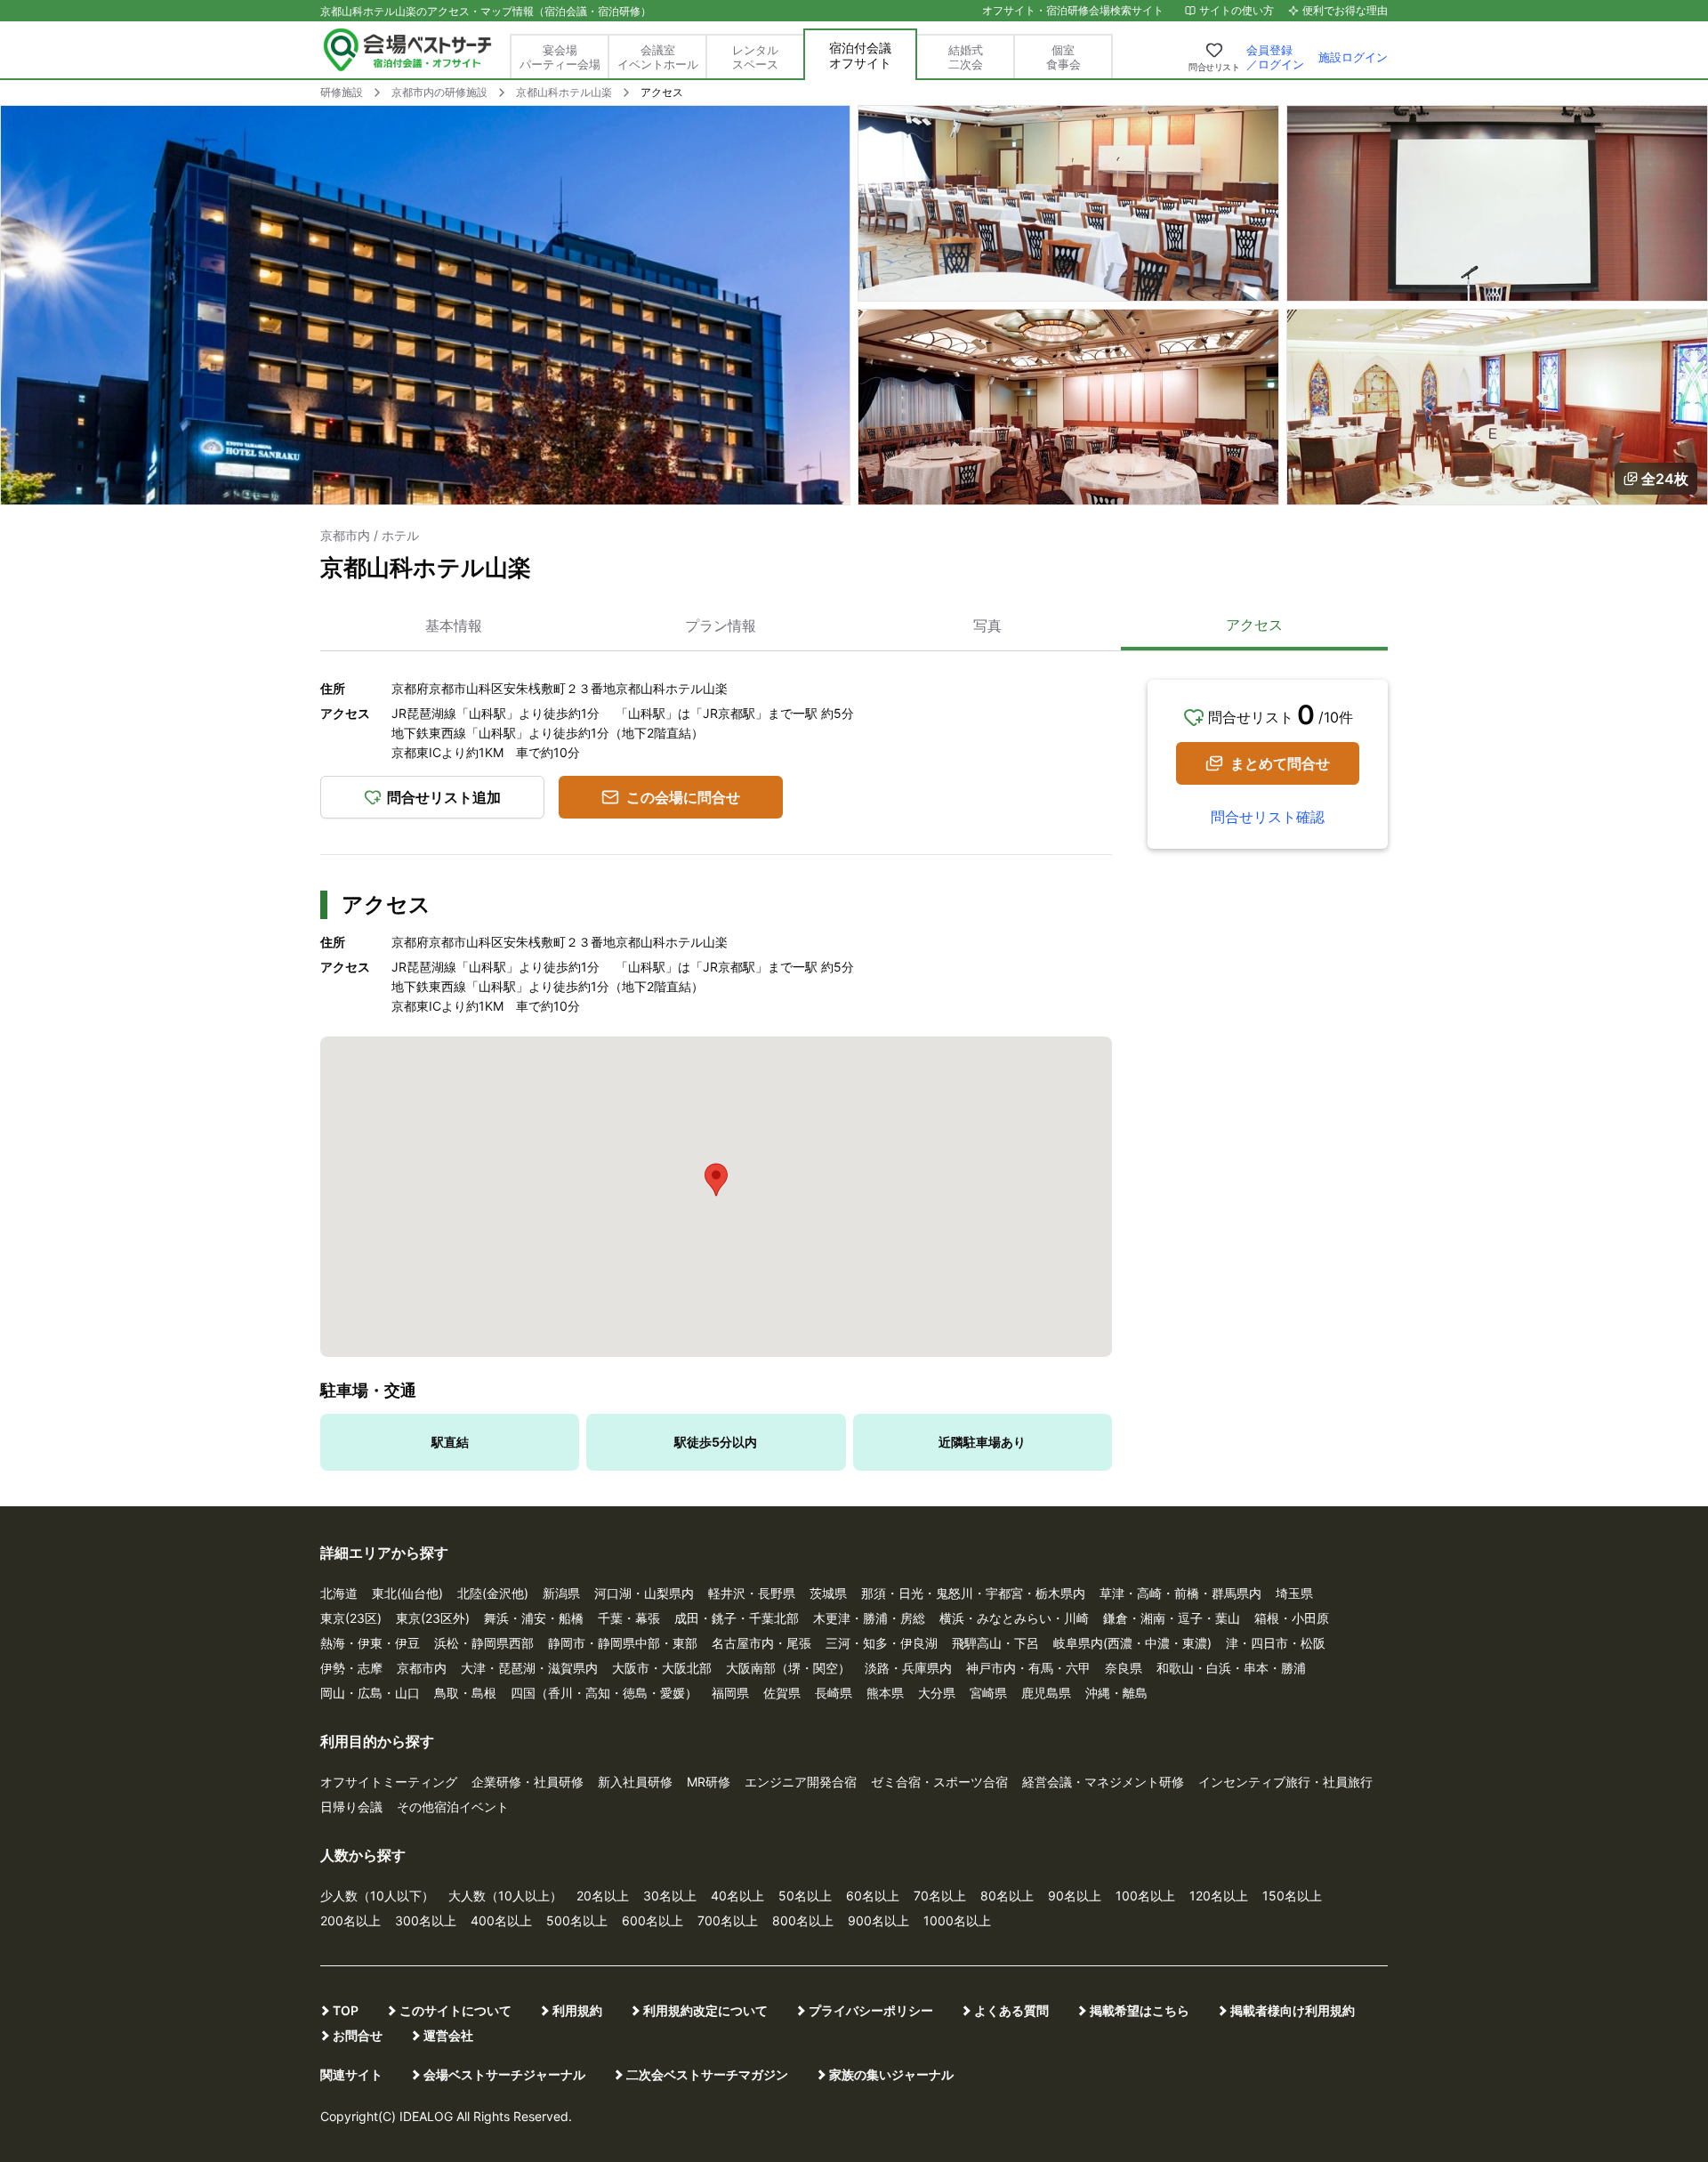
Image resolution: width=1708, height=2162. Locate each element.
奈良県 (1124, 1668)
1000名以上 (957, 1920)
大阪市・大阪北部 (662, 1668)
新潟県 (561, 1593)
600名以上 (653, 1920)
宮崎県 (988, 1693)
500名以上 (577, 1920)
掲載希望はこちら (1140, 2010)
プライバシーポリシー (871, 2010)
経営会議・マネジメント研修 (1103, 1782)
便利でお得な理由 (1345, 10)
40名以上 (737, 1896)
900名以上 (878, 1920)
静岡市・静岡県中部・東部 (623, 1643)
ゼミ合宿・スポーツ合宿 (939, 1782)
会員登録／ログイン (1275, 57)
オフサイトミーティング (389, 1782)
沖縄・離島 (1116, 1693)
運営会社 (448, 2035)
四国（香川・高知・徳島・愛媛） (604, 1693)
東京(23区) (351, 1618)
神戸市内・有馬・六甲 (1028, 1668)
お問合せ (358, 2035)
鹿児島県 (1046, 1693)
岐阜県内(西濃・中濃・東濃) (1132, 1643)
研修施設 (342, 92)
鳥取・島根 (465, 1693)
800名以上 (803, 1920)
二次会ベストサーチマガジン (707, 2074)
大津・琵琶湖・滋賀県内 (529, 1668)
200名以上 (350, 1920)
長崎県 (834, 1693)
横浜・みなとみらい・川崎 (1014, 1618)
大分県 (937, 1693)
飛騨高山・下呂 (995, 1643)
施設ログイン (1353, 57)
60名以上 (873, 1896)
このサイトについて (455, 2010)
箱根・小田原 (1292, 1618)
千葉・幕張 (629, 1618)
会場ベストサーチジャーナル (504, 2074)
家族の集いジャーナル (891, 2074)
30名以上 (670, 1896)
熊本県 (885, 1693)
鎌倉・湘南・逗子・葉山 (1172, 1618)
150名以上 (1292, 1896)
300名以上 (426, 1920)
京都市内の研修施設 (439, 92)
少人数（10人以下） (377, 1896)
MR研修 (709, 1782)
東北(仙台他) (407, 1593)
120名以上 (1219, 1896)
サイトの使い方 (1237, 10)
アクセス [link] (662, 92)
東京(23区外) (433, 1618)
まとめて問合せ (1280, 763)
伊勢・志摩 (351, 1668)
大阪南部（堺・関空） (788, 1668)
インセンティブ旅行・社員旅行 (1285, 1782)
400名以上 (501, 1920)
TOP (346, 2010)
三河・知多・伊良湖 (882, 1643)
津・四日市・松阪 (1276, 1643)
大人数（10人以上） (505, 1896)
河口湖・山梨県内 (644, 1593)
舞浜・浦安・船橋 (534, 1618)
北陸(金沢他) (493, 1593)
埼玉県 (1294, 1593)
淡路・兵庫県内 (908, 1668)
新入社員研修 (635, 1782)
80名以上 (1007, 1896)
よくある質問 (1011, 2010)
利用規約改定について (705, 2010)
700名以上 (728, 1920)
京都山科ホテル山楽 (564, 92)
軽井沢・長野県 (752, 1593)
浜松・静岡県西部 (484, 1643)
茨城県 (828, 1593)
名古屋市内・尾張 (761, 1643)
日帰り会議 (351, 1807)
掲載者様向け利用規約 (1293, 2010)
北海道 (339, 1593)
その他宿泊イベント (453, 1807)
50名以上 (805, 1896)
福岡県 (730, 1693)
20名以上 (603, 1896)
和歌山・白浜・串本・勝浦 (1231, 1668)
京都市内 (422, 1668)
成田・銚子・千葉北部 (737, 1618)
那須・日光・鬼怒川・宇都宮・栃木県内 (973, 1593)
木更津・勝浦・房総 (869, 1618)
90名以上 (1075, 1896)
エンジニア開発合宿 (801, 1782)
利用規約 (577, 2010)
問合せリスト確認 (1268, 817)
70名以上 (940, 1896)
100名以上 (1145, 1896)
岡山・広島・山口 (370, 1693)
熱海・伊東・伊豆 (370, 1643)
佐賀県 (782, 1693)
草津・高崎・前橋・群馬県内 (1180, 1593)
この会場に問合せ (683, 797)
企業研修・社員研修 (528, 1782)
